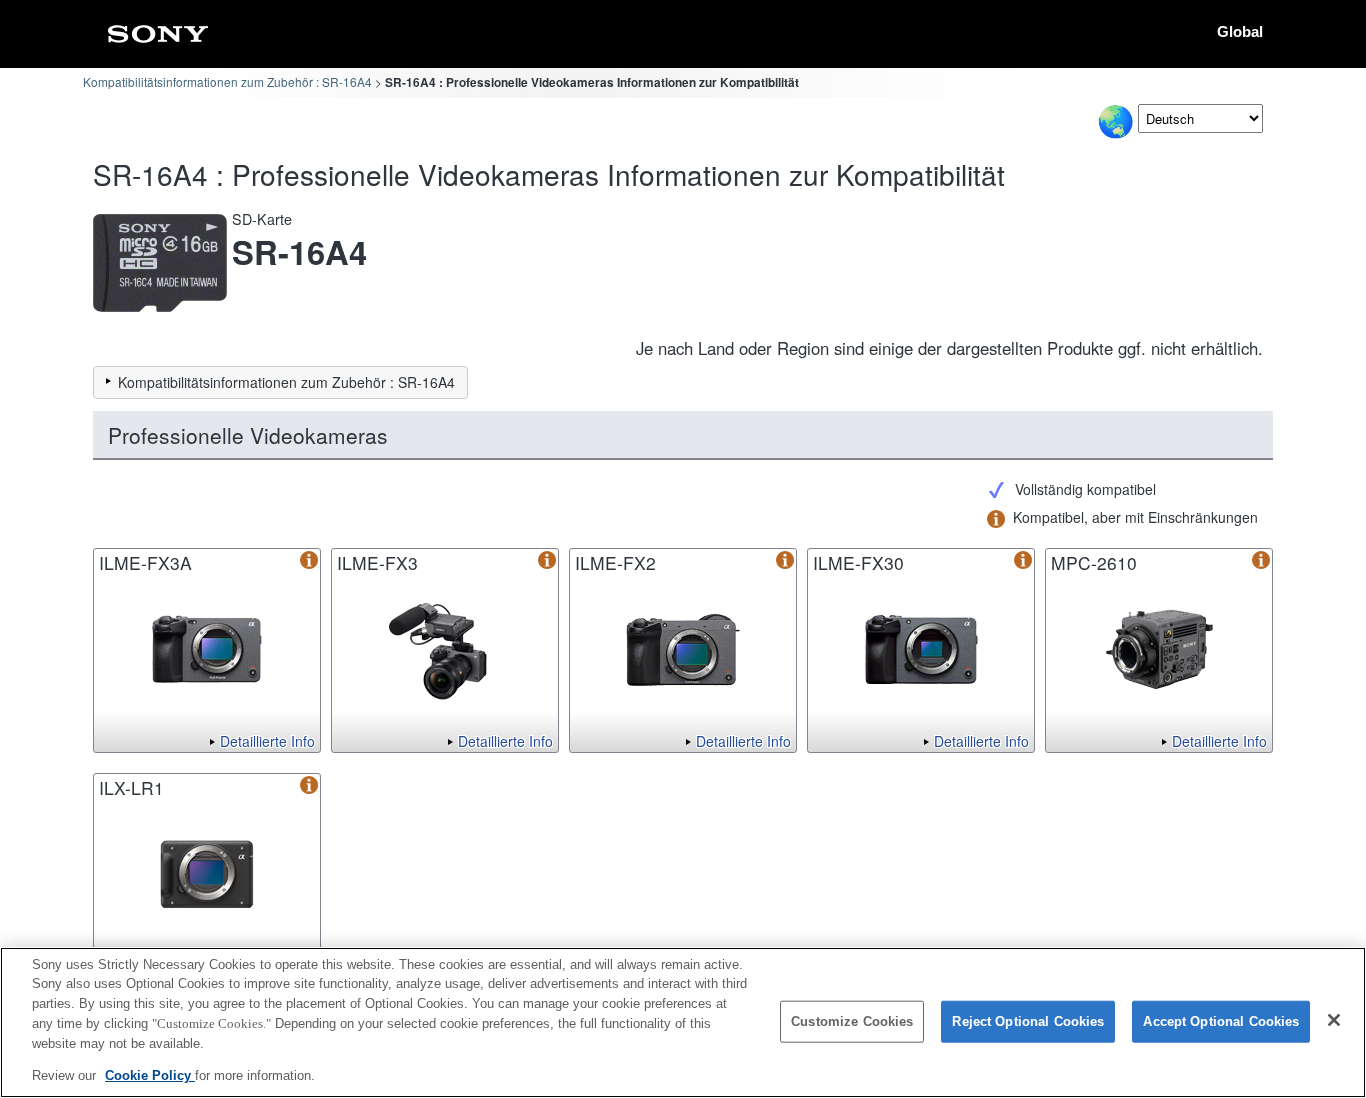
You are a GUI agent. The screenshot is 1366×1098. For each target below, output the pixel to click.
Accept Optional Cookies (1221, 1021)
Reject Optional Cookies (1028, 1021)
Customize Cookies (852, 1021)
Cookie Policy (150, 1074)
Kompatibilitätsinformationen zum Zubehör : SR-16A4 (227, 81)
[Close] (1334, 1020)
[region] (683, 1022)
